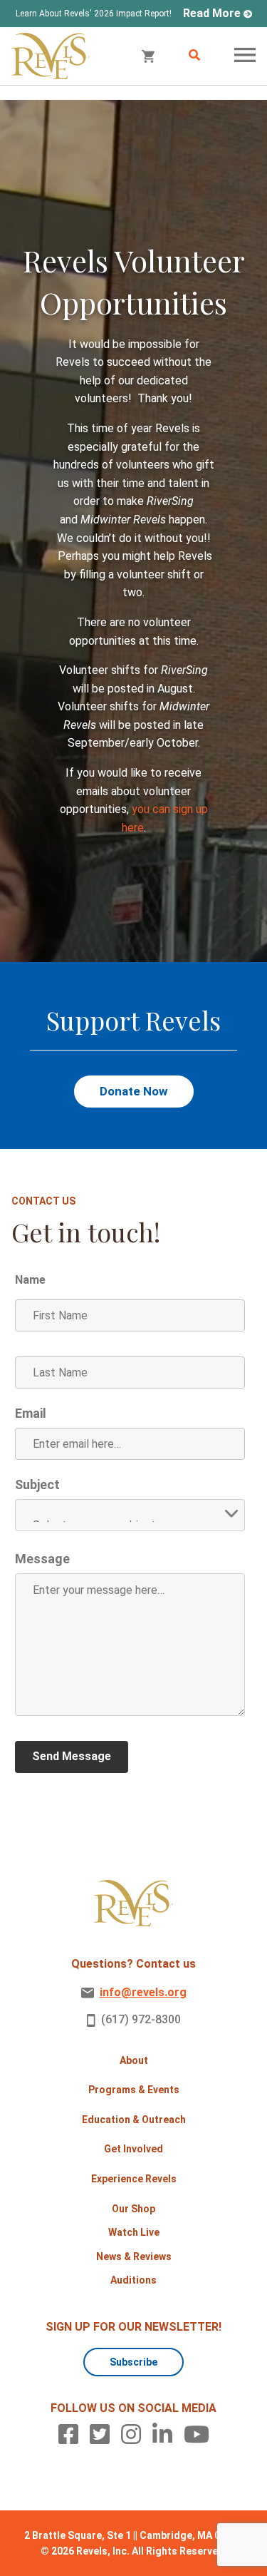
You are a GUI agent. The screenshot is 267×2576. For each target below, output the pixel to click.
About (134, 2060)
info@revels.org (143, 1992)
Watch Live (134, 2232)
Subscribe (133, 2362)
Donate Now (134, 1091)
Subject (37, 1485)
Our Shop (133, 2209)
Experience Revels (134, 2179)
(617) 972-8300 (141, 2019)
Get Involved (133, 2149)
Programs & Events (134, 2090)
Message (42, 1559)
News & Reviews (134, 2256)
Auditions (133, 2280)
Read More (212, 13)
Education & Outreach (134, 2120)
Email (31, 1414)
